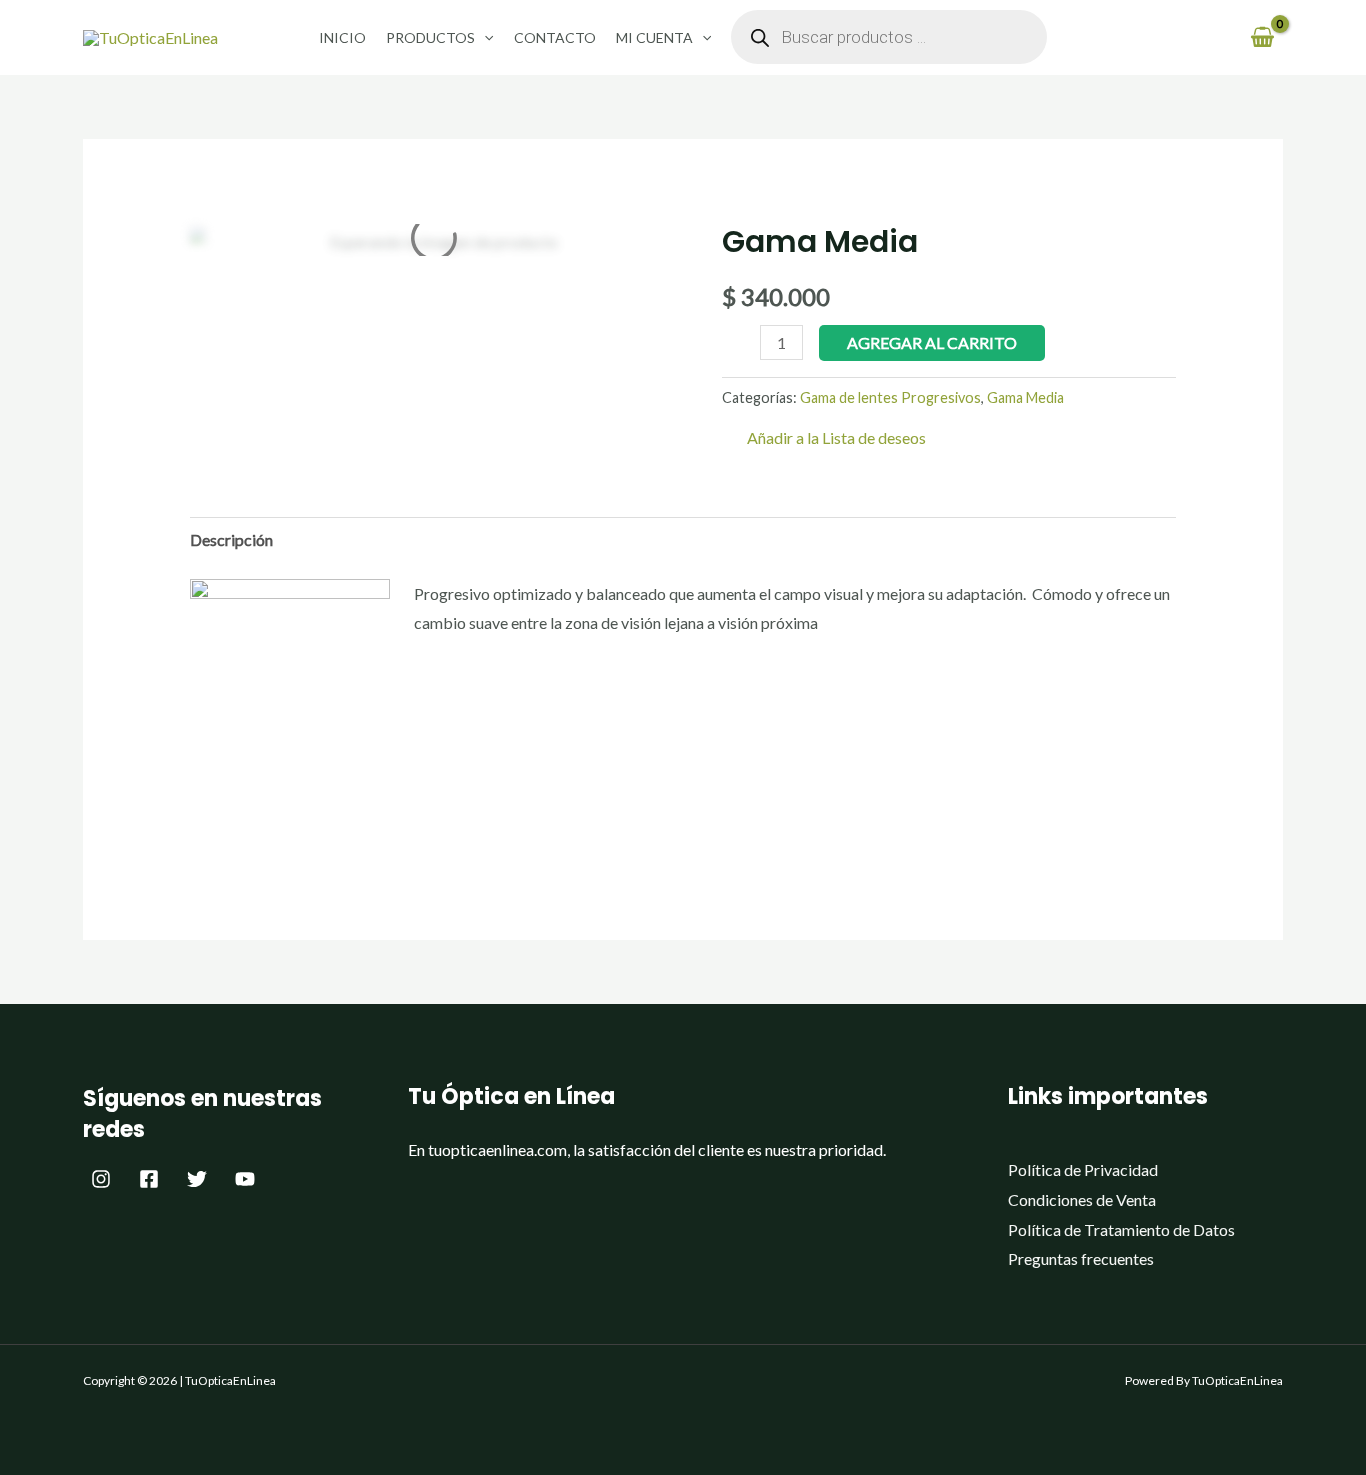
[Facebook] (149, 1179)
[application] (484, 37)
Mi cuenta (654, 37)
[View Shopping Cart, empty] (1262, 37)
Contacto (555, 37)
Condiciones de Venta (1082, 1199)
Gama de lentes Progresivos (890, 397)
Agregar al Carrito (932, 342)
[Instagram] (101, 1179)
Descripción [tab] (231, 539)
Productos (430, 37)
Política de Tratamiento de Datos (1121, 1229)
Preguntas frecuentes (1081, 1258)
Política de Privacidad (1083, 1169)
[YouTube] (245, 1179)
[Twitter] (197, 1179)
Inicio (342, 37)
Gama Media (1025, 397)
